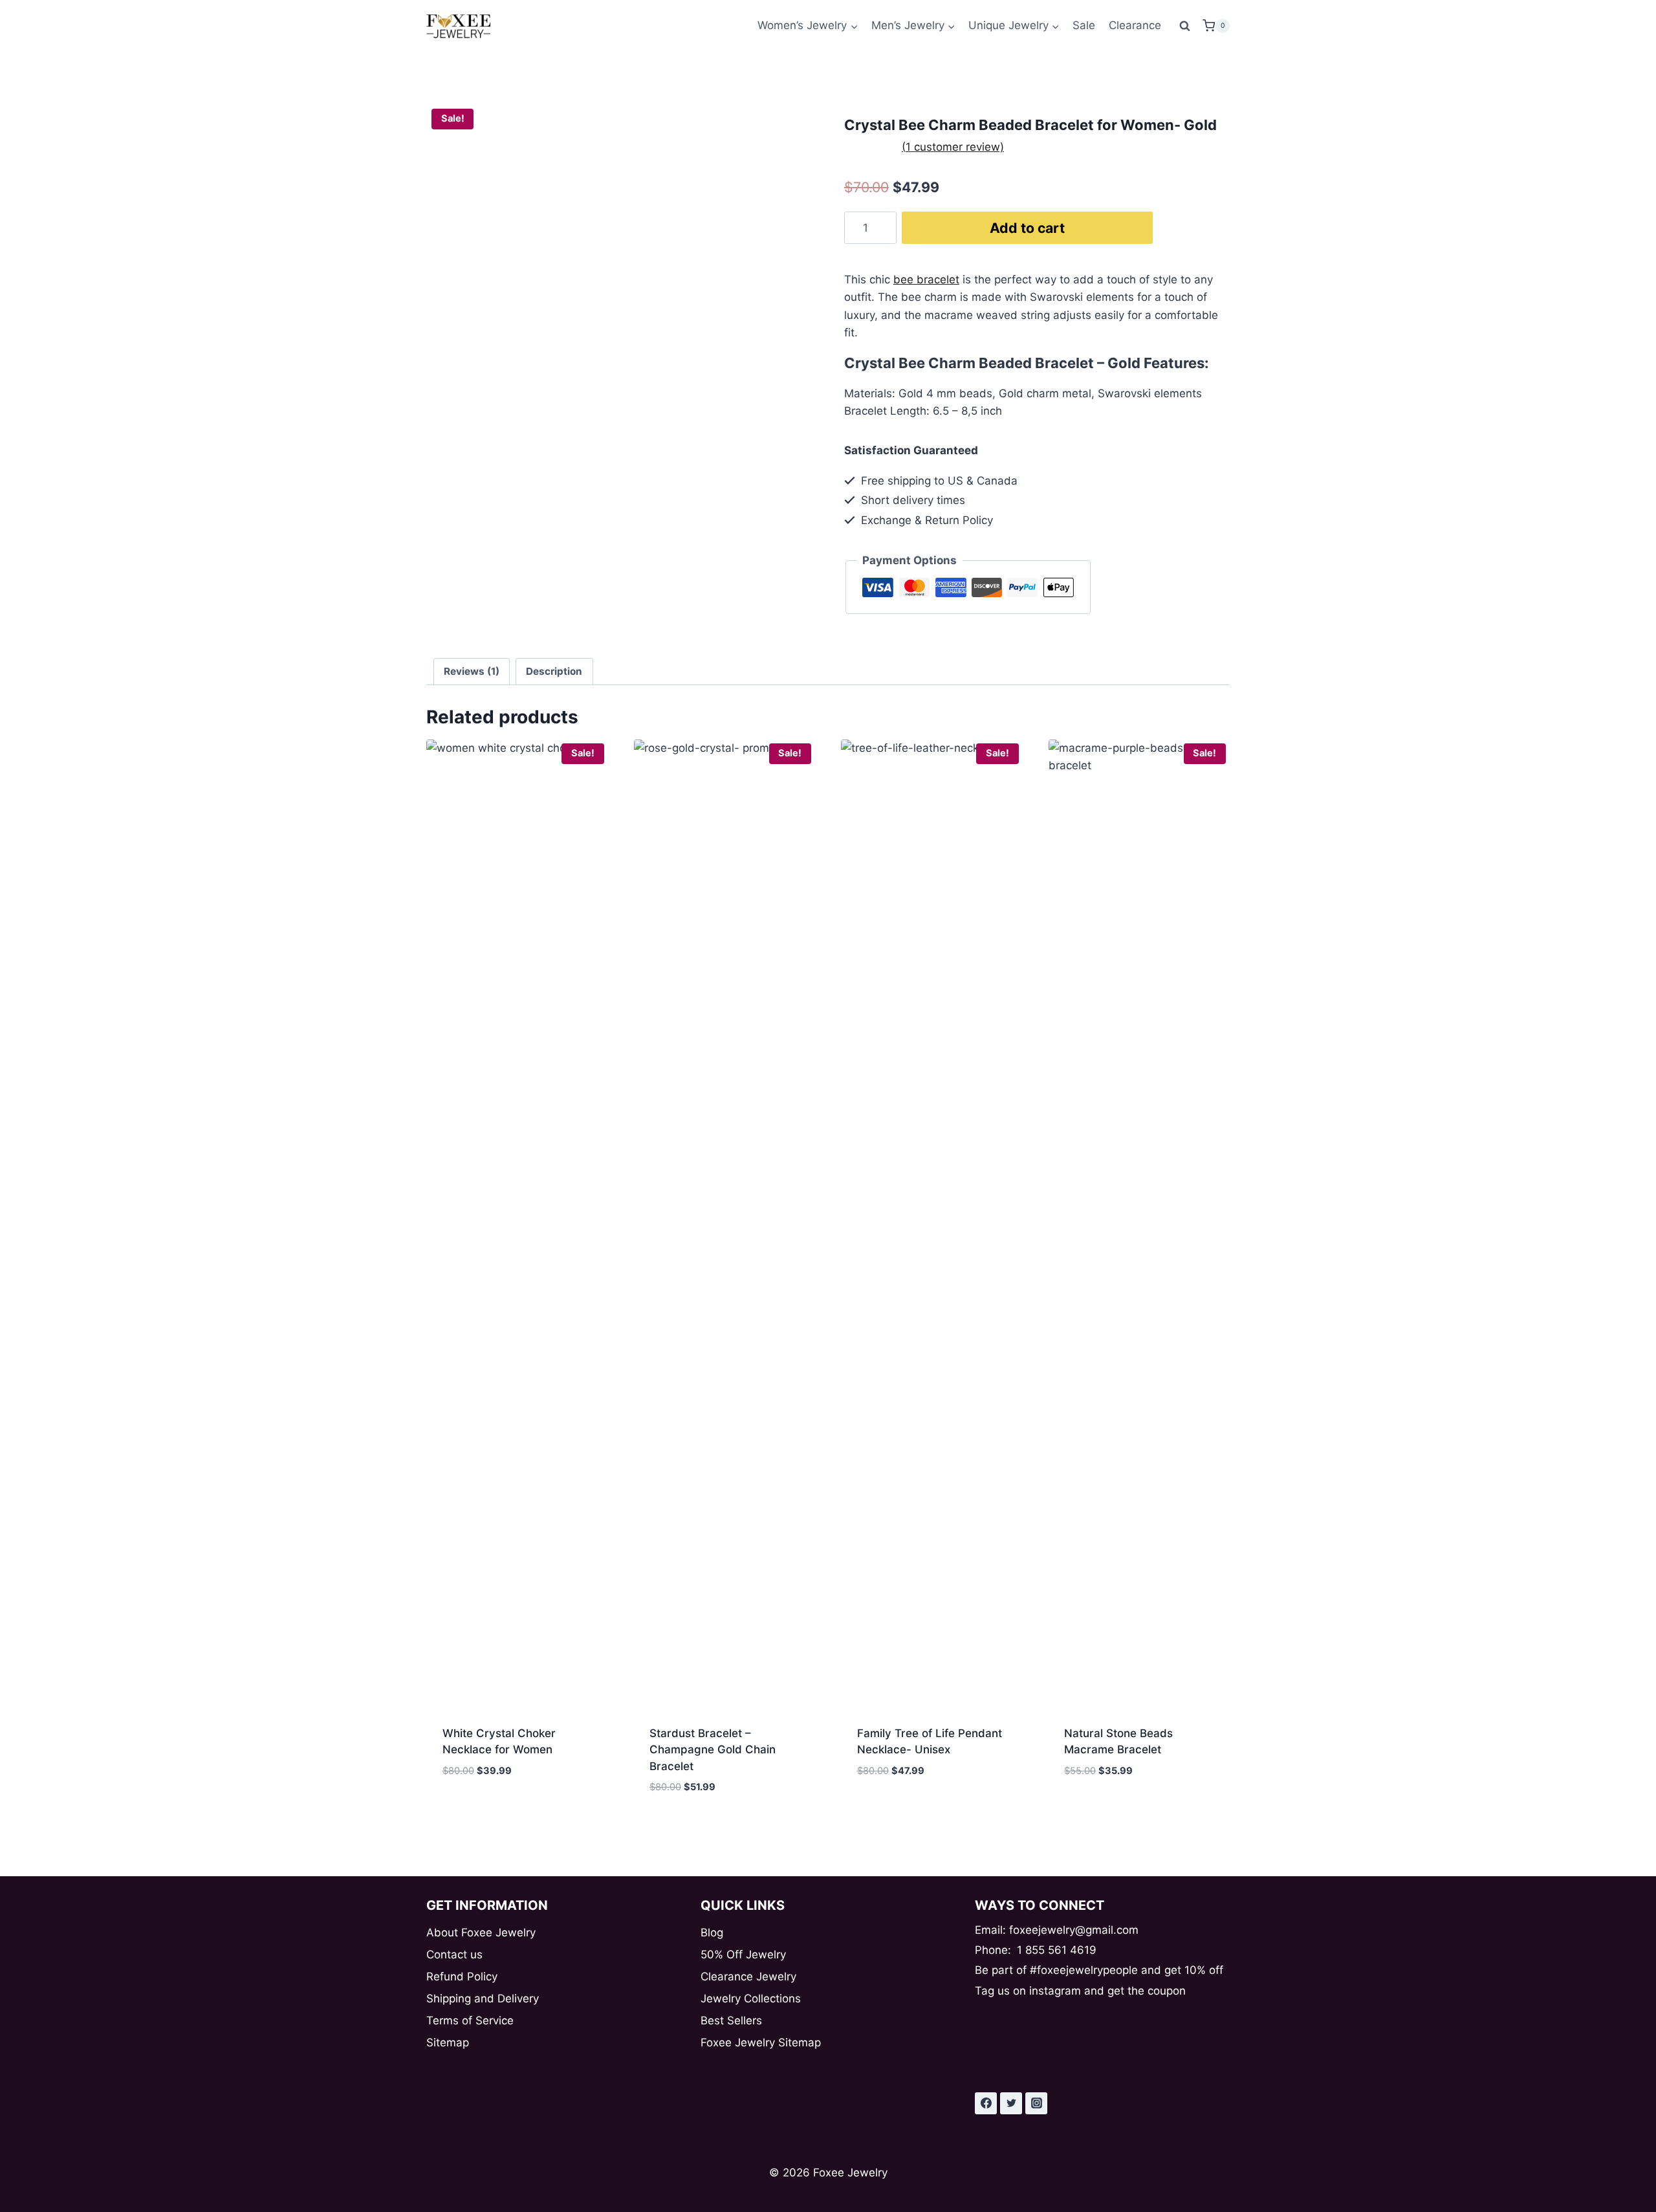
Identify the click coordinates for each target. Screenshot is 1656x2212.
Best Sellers (731, 2020)
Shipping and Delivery (483, 1998)
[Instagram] (1036, 2103)
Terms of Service (470, 2020)
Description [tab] (554, 671)
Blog (712, 1933)
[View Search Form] (1185, 26)
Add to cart (1027, 228)
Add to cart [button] (475, 1809)
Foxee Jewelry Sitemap (761, 2042)
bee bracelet (926, 279)
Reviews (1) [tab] (472, 671)
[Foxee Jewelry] (459, 26)
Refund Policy (462, 1977)
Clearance (1135, 25)
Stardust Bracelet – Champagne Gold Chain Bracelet (713, 1750)
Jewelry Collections (751, 1998)
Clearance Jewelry (748, 1977)
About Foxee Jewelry (481, 1933)
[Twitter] (1011, 2103)
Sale (1084, 25)
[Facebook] (986, 2103)
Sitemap (448, 2042)
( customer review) (953, 147)
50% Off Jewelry (743, 1955)
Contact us (454, 1955)
